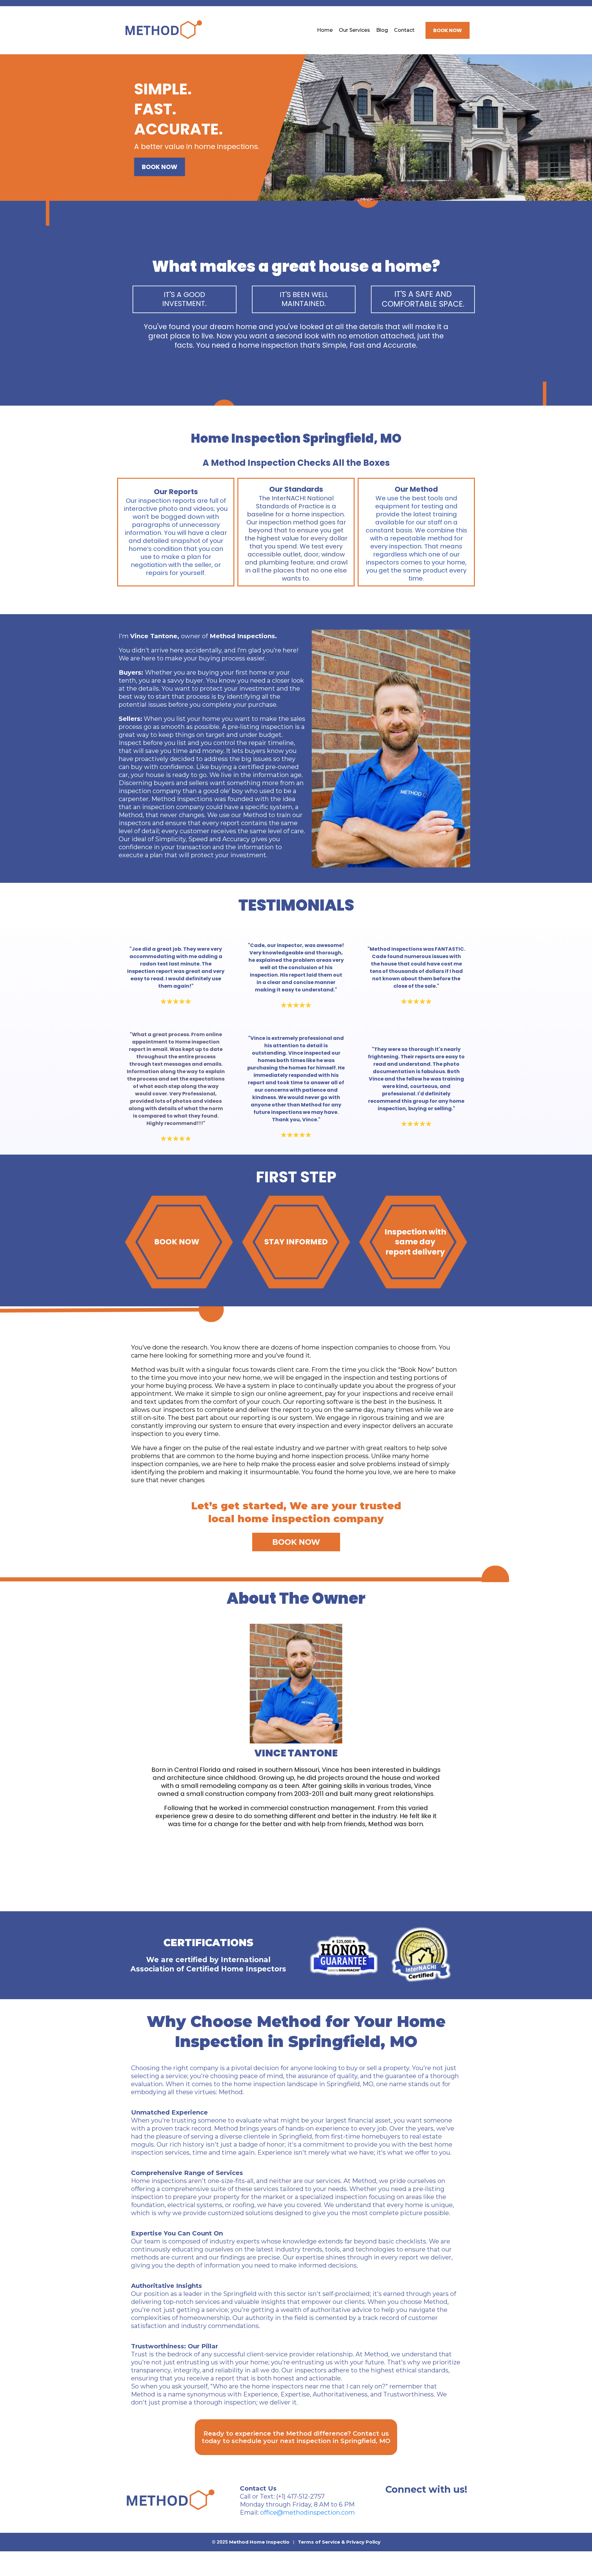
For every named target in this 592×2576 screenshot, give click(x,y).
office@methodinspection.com (308, 2512)
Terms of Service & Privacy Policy (339, 2542)
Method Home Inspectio (259, 2542)
